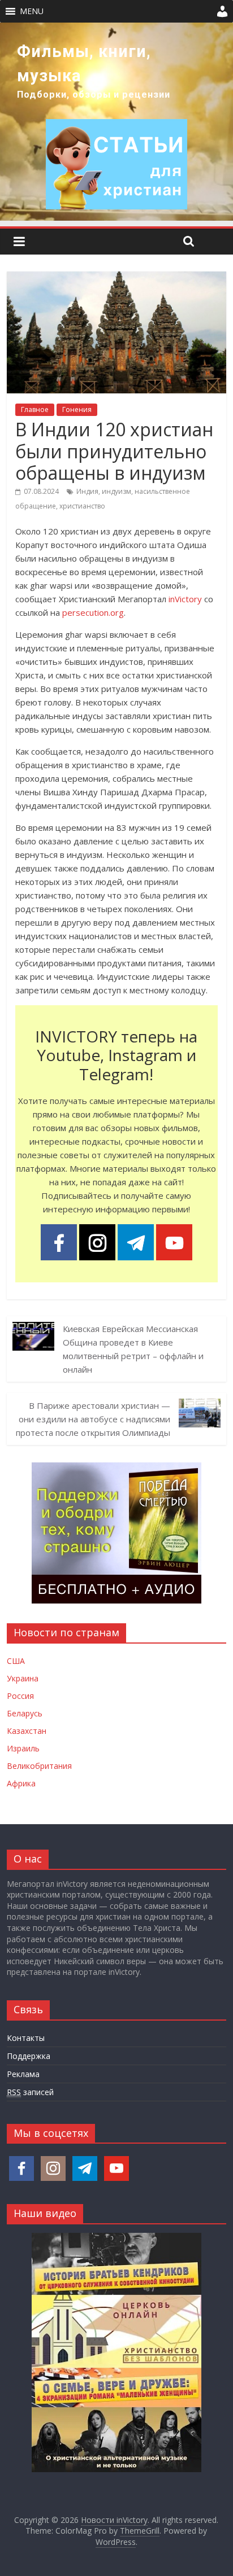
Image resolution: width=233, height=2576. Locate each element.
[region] (116, 122)
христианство (82, 506)
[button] (32, 11)
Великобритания (39, 1766)
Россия (20, 1696)
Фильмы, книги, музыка (84, 63)
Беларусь (25, 1713)
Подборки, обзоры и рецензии (94, 95)
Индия (87, 491)
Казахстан (27, 1731)
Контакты (26, 2038)
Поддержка (29, 2056)
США (16, 1661)
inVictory (185, 599)
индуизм (116, 491)
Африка (21, 1783)
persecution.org (93, 612)
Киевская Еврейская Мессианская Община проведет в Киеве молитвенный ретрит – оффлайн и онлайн (133, 1349)
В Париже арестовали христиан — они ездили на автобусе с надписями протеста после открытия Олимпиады (93, 1419)
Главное (35, 409)
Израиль (23, 1748)
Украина (23, 1678)
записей (30, 2092)
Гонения (77, 409)
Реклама (23, 2074)
